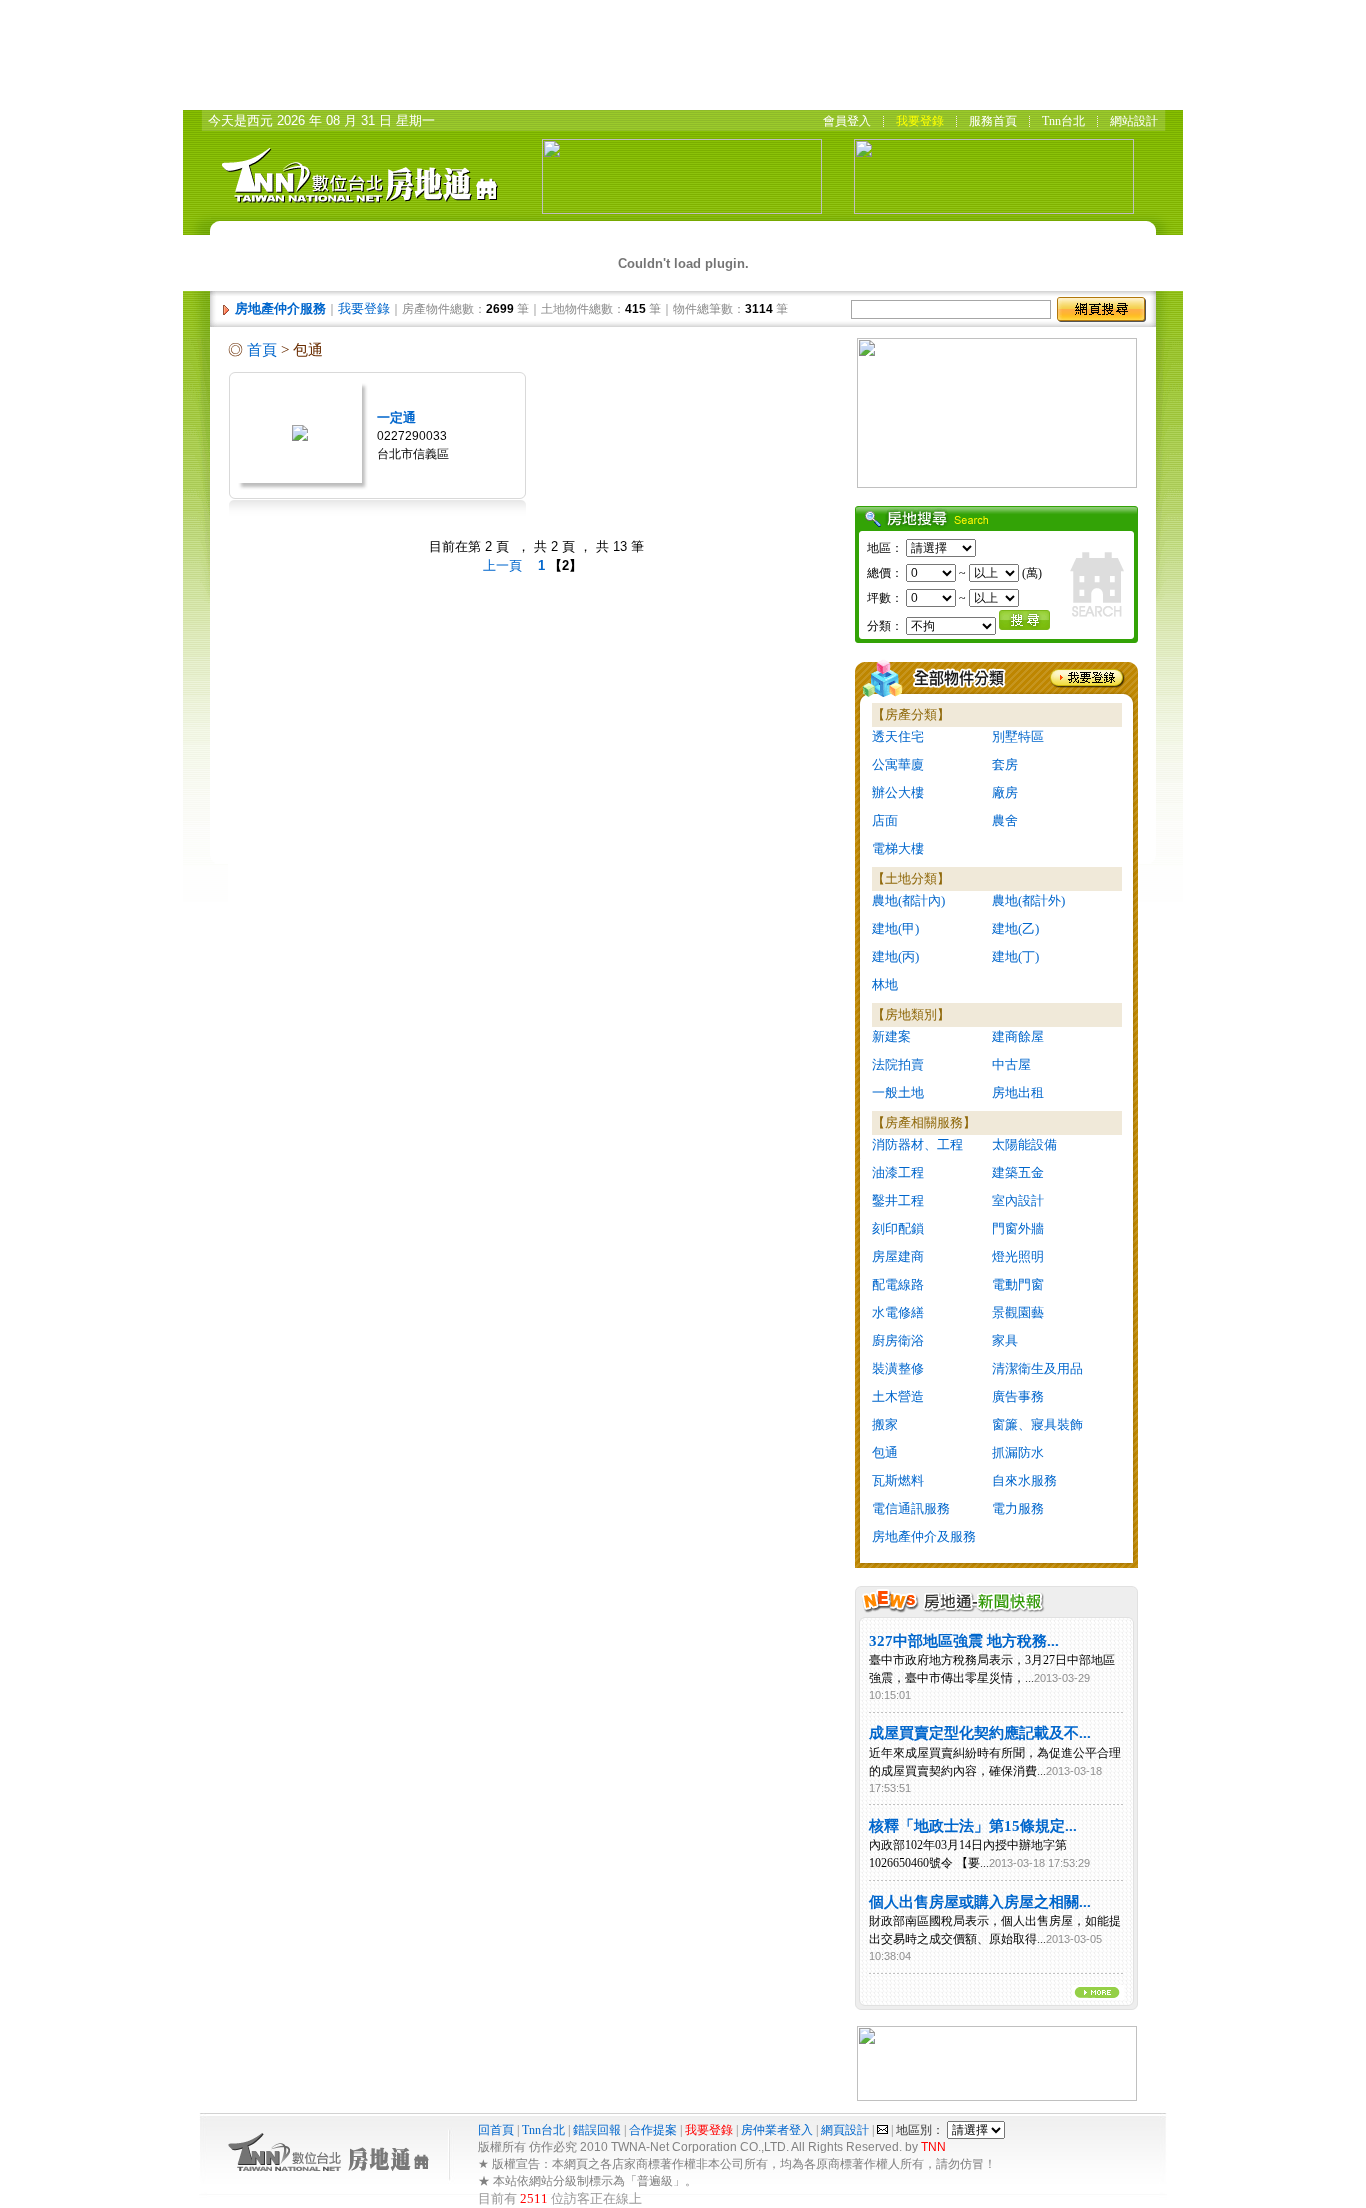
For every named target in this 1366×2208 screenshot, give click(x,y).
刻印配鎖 (898, 1228)
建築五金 (1018, 1172)
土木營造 (898, 1396)
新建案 (891, 1036)
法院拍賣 (898, 1064)
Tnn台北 (543, 2130)
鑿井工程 (898, 1200)
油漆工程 (898, 1172)
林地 (885, 984)
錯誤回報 (597, 2130)
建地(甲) (895, 928)
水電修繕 (898, 1312)
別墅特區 (1018, 736)
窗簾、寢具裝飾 (1037, 1424)
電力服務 (1018, 1508)
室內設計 (1018, 1200)
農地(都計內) (908, 900)
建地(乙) (1015, 928)
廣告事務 (1018, 1396)
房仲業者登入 (777, 2130)
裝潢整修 (898, 1368)
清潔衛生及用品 (1037, 1368)
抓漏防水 (1018, 1452)
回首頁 (497, 2130)
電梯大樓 (898, 848)
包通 (885, 1452)
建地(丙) (895, 956)
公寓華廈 (898, 764)
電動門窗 (1018, 1284)
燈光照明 (1018, 1256)
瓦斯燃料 (898, 1480)
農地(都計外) (1028, 900)
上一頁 (502, 565)
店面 (885, 820)
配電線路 (898, 1284)
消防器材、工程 (917, 1144)
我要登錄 (364, 308)
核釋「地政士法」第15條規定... (973, 1826)
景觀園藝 (1018, 1312)
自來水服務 (1024, 1480)
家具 (1005, 1340)
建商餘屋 (1018, 1036)
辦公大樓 (898, 792)
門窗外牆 (1018, 1228)
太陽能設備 (1024, 1144)
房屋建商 (898, 1256)
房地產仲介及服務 (924, 1536)
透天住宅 (898, 736)
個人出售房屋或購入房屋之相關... (980, 1902)
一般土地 (898, 1092)
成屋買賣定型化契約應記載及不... (980, 1733)
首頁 (262, 350)
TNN (933, 2147)
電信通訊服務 (911, 1508)
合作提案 (653, 2130)
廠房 (1005, 792)
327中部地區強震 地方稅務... (964, 1641)
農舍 (1005, 820)
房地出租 (1018, 1092)
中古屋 (1011, 1064)
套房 (1005, 764)
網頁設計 (845, 2130)
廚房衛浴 (898, 1340)
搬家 (885, 1424)
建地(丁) (1015, 956)
